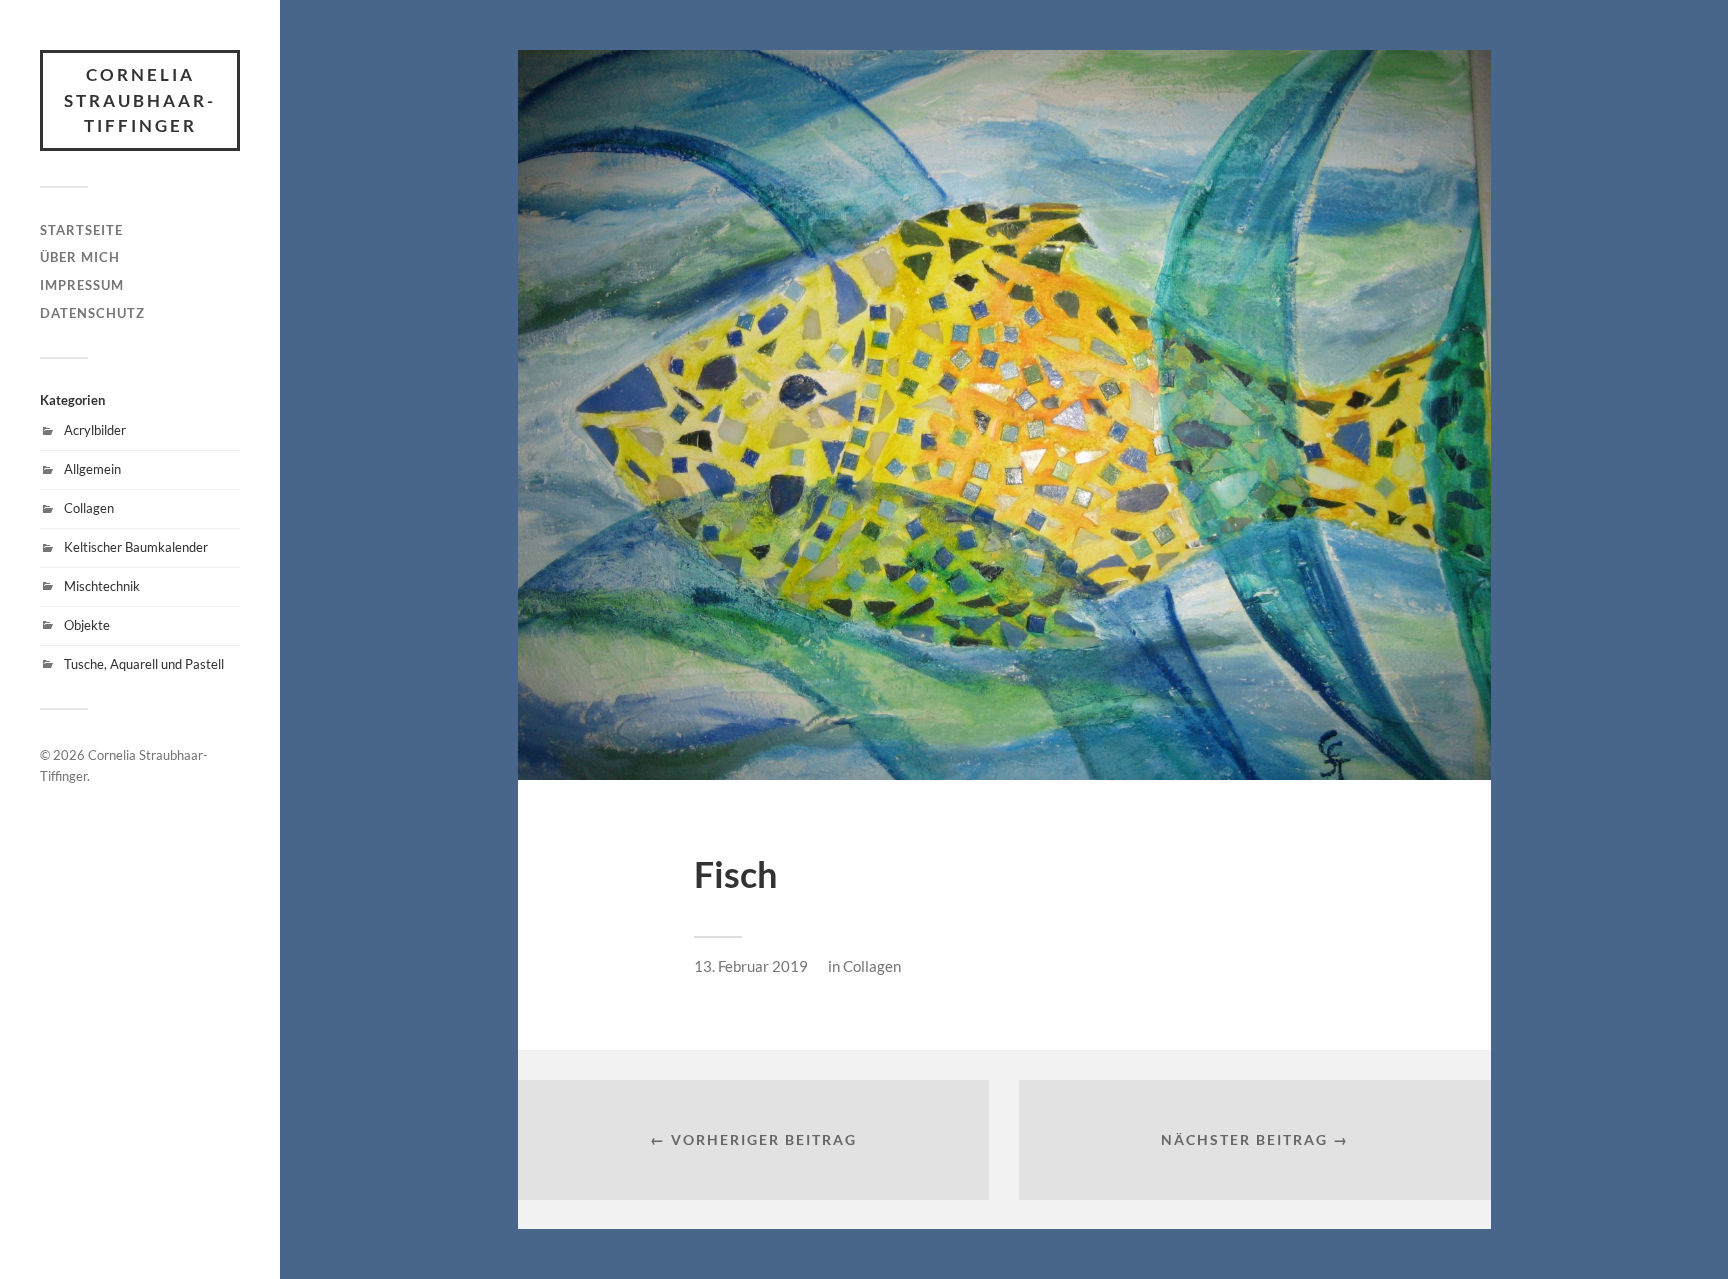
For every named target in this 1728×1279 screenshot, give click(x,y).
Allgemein (92, 469)
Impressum (82, 285)
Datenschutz (92, 313)
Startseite (81, 230)
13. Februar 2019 (751, 966)
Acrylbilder (95, 430)
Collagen (89, 508)
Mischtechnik (102, 586)
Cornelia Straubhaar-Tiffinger (140, 100)
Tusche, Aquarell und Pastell (144, 664)
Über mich (80, 257)
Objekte (87, 625)
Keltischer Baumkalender (136, 547)
